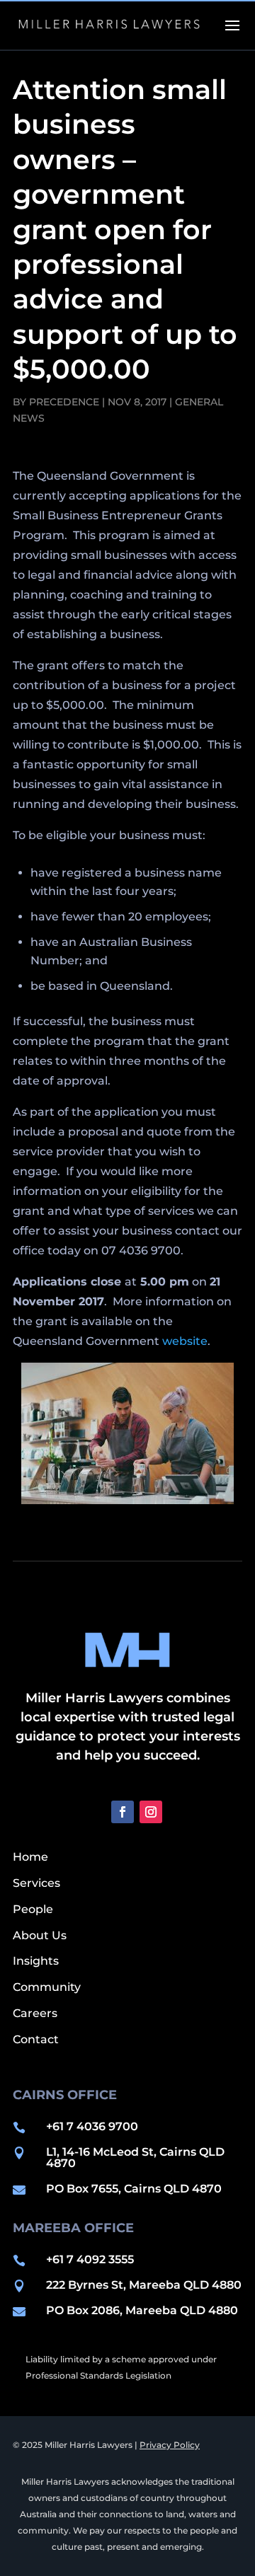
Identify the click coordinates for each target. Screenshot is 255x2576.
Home (30, 1857)
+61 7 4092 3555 (90, 2259)
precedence (64, 402)
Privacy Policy (170, 2445)
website (185, 1341)
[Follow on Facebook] (123, 1812)
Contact (36, 2039)
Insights (36, 1961)
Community (47, 1987)
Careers (35, 2013)
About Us (40, 1935)
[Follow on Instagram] (151, 1812)
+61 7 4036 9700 (92, 2126)
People (33, 1909)
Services (36, 1883)
